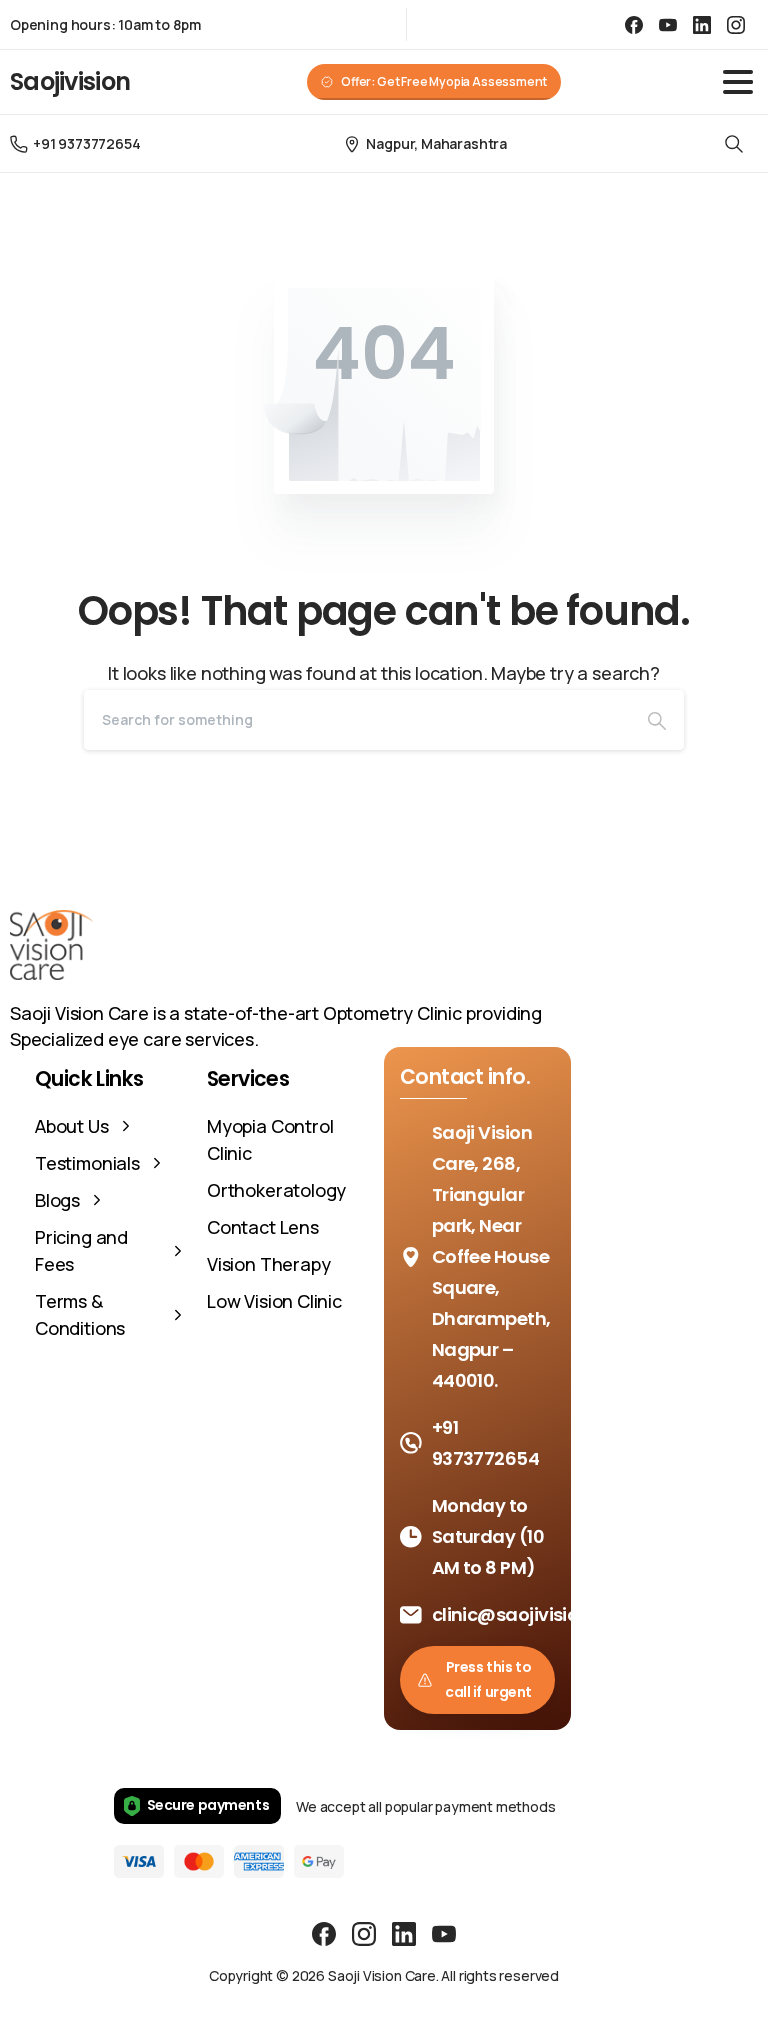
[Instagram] (736, 24)
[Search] (734, 143)
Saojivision (70, 81)
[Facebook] (634, 24)
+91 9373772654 (86, 143)
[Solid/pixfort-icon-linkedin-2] (404, 1932)
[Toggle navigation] (738, 82)
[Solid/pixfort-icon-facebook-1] (324, 1932)
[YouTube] (668, 24)
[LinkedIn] (702, 24)
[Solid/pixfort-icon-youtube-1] (444, 1932)
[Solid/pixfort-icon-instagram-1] (364, 1932)
